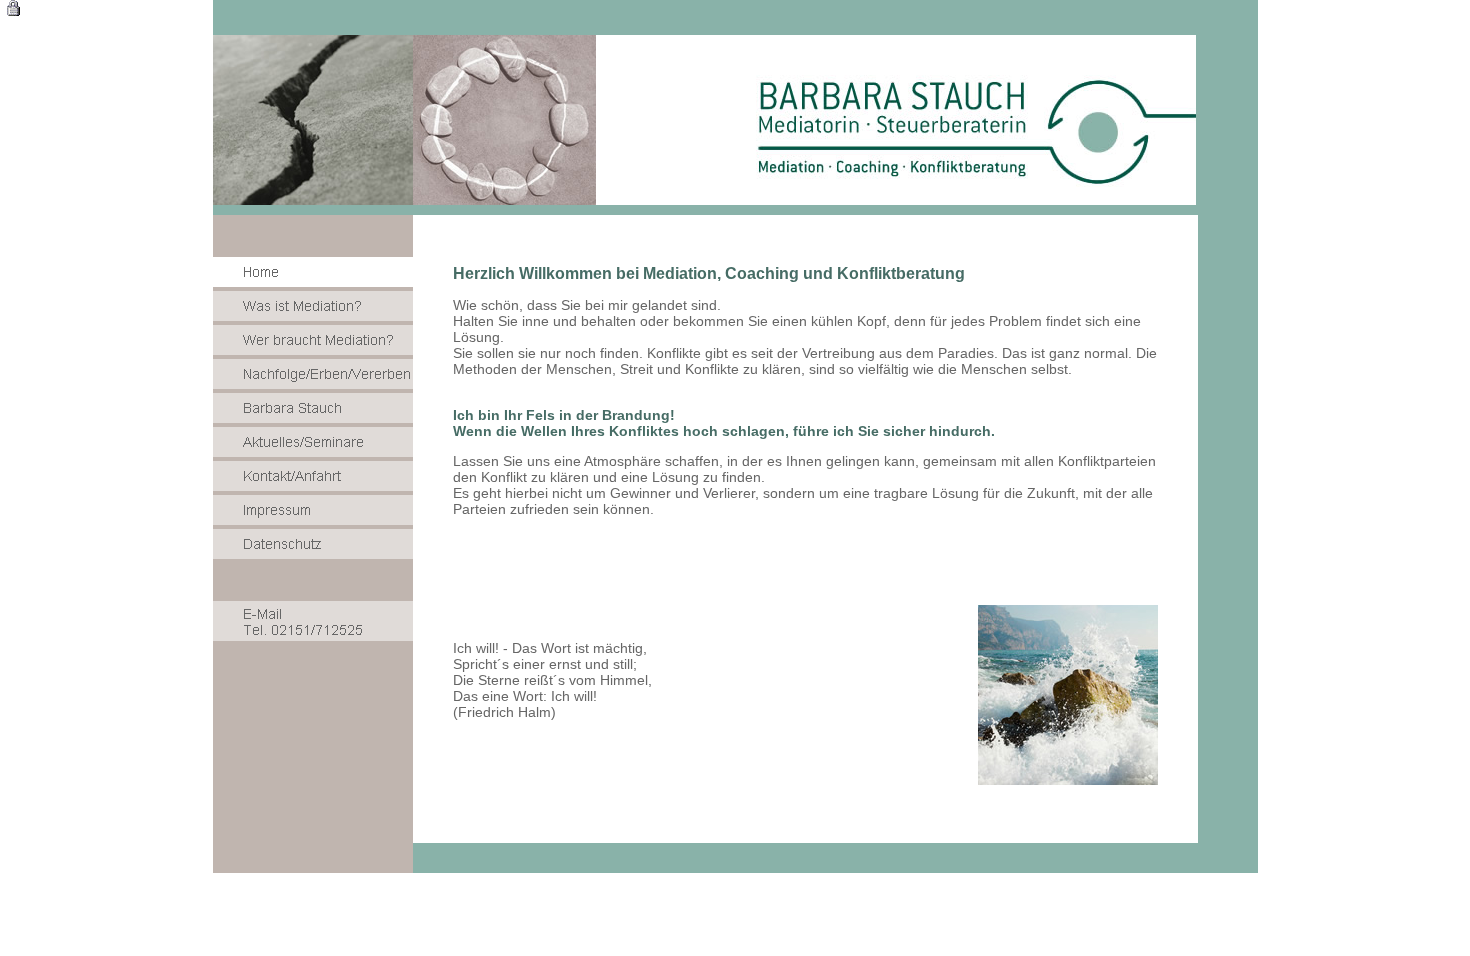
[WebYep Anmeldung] (13, 11)
